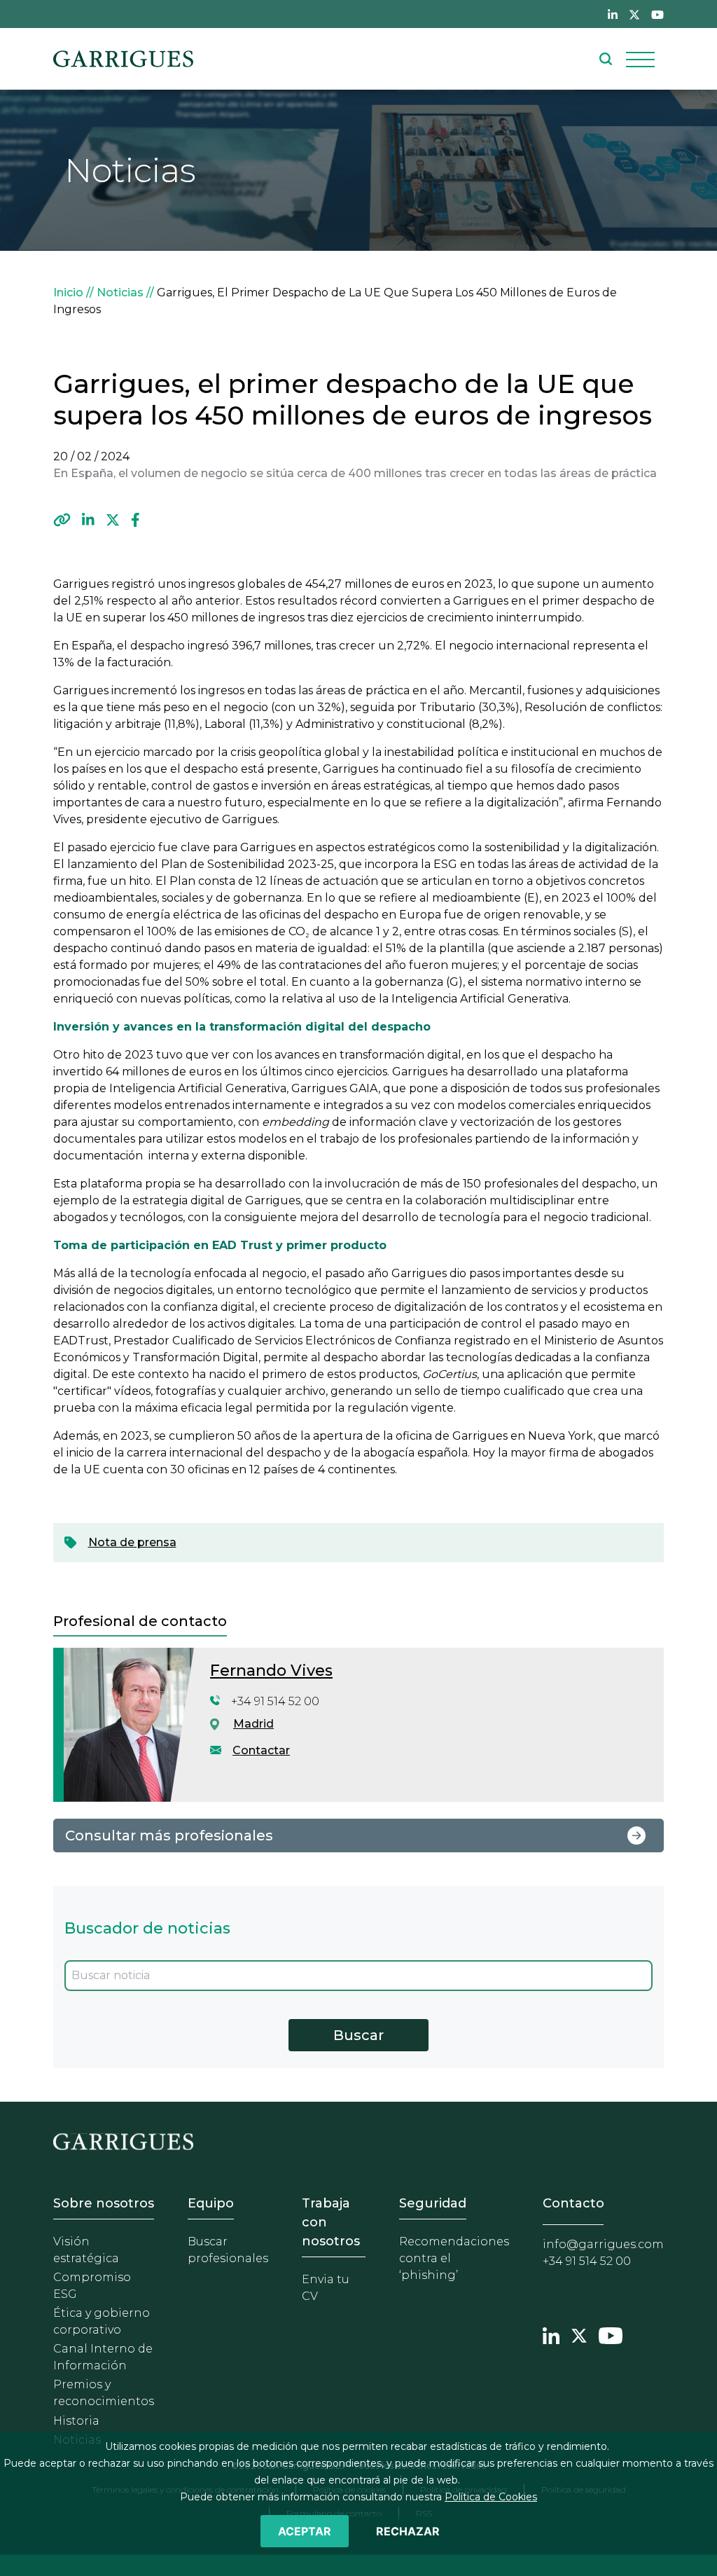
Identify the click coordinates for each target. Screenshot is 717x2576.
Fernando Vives (271, 1671)
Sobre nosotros (104, 2203)
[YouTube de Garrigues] (657, 14)
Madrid (253, 1724)
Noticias (120, 292)
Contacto (573, 2203)
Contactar (261, 1750)
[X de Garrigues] (634, 14)
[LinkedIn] (88, 521)
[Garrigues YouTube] (611, 2334)
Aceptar (305, 2531)
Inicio (68, 292)
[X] (113, 521)
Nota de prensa (132, 1542)
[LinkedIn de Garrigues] (613, 14)
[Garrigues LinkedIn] (551, 2334)
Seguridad (433, 2203)
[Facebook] (135, 521)
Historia (76, 2421)
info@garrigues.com (603, 2244)
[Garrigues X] (579, 2334)
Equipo (211, 2203)
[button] (62, 521)
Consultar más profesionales (169, 1835)
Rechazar (408, 2531)
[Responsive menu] (640, 59)
